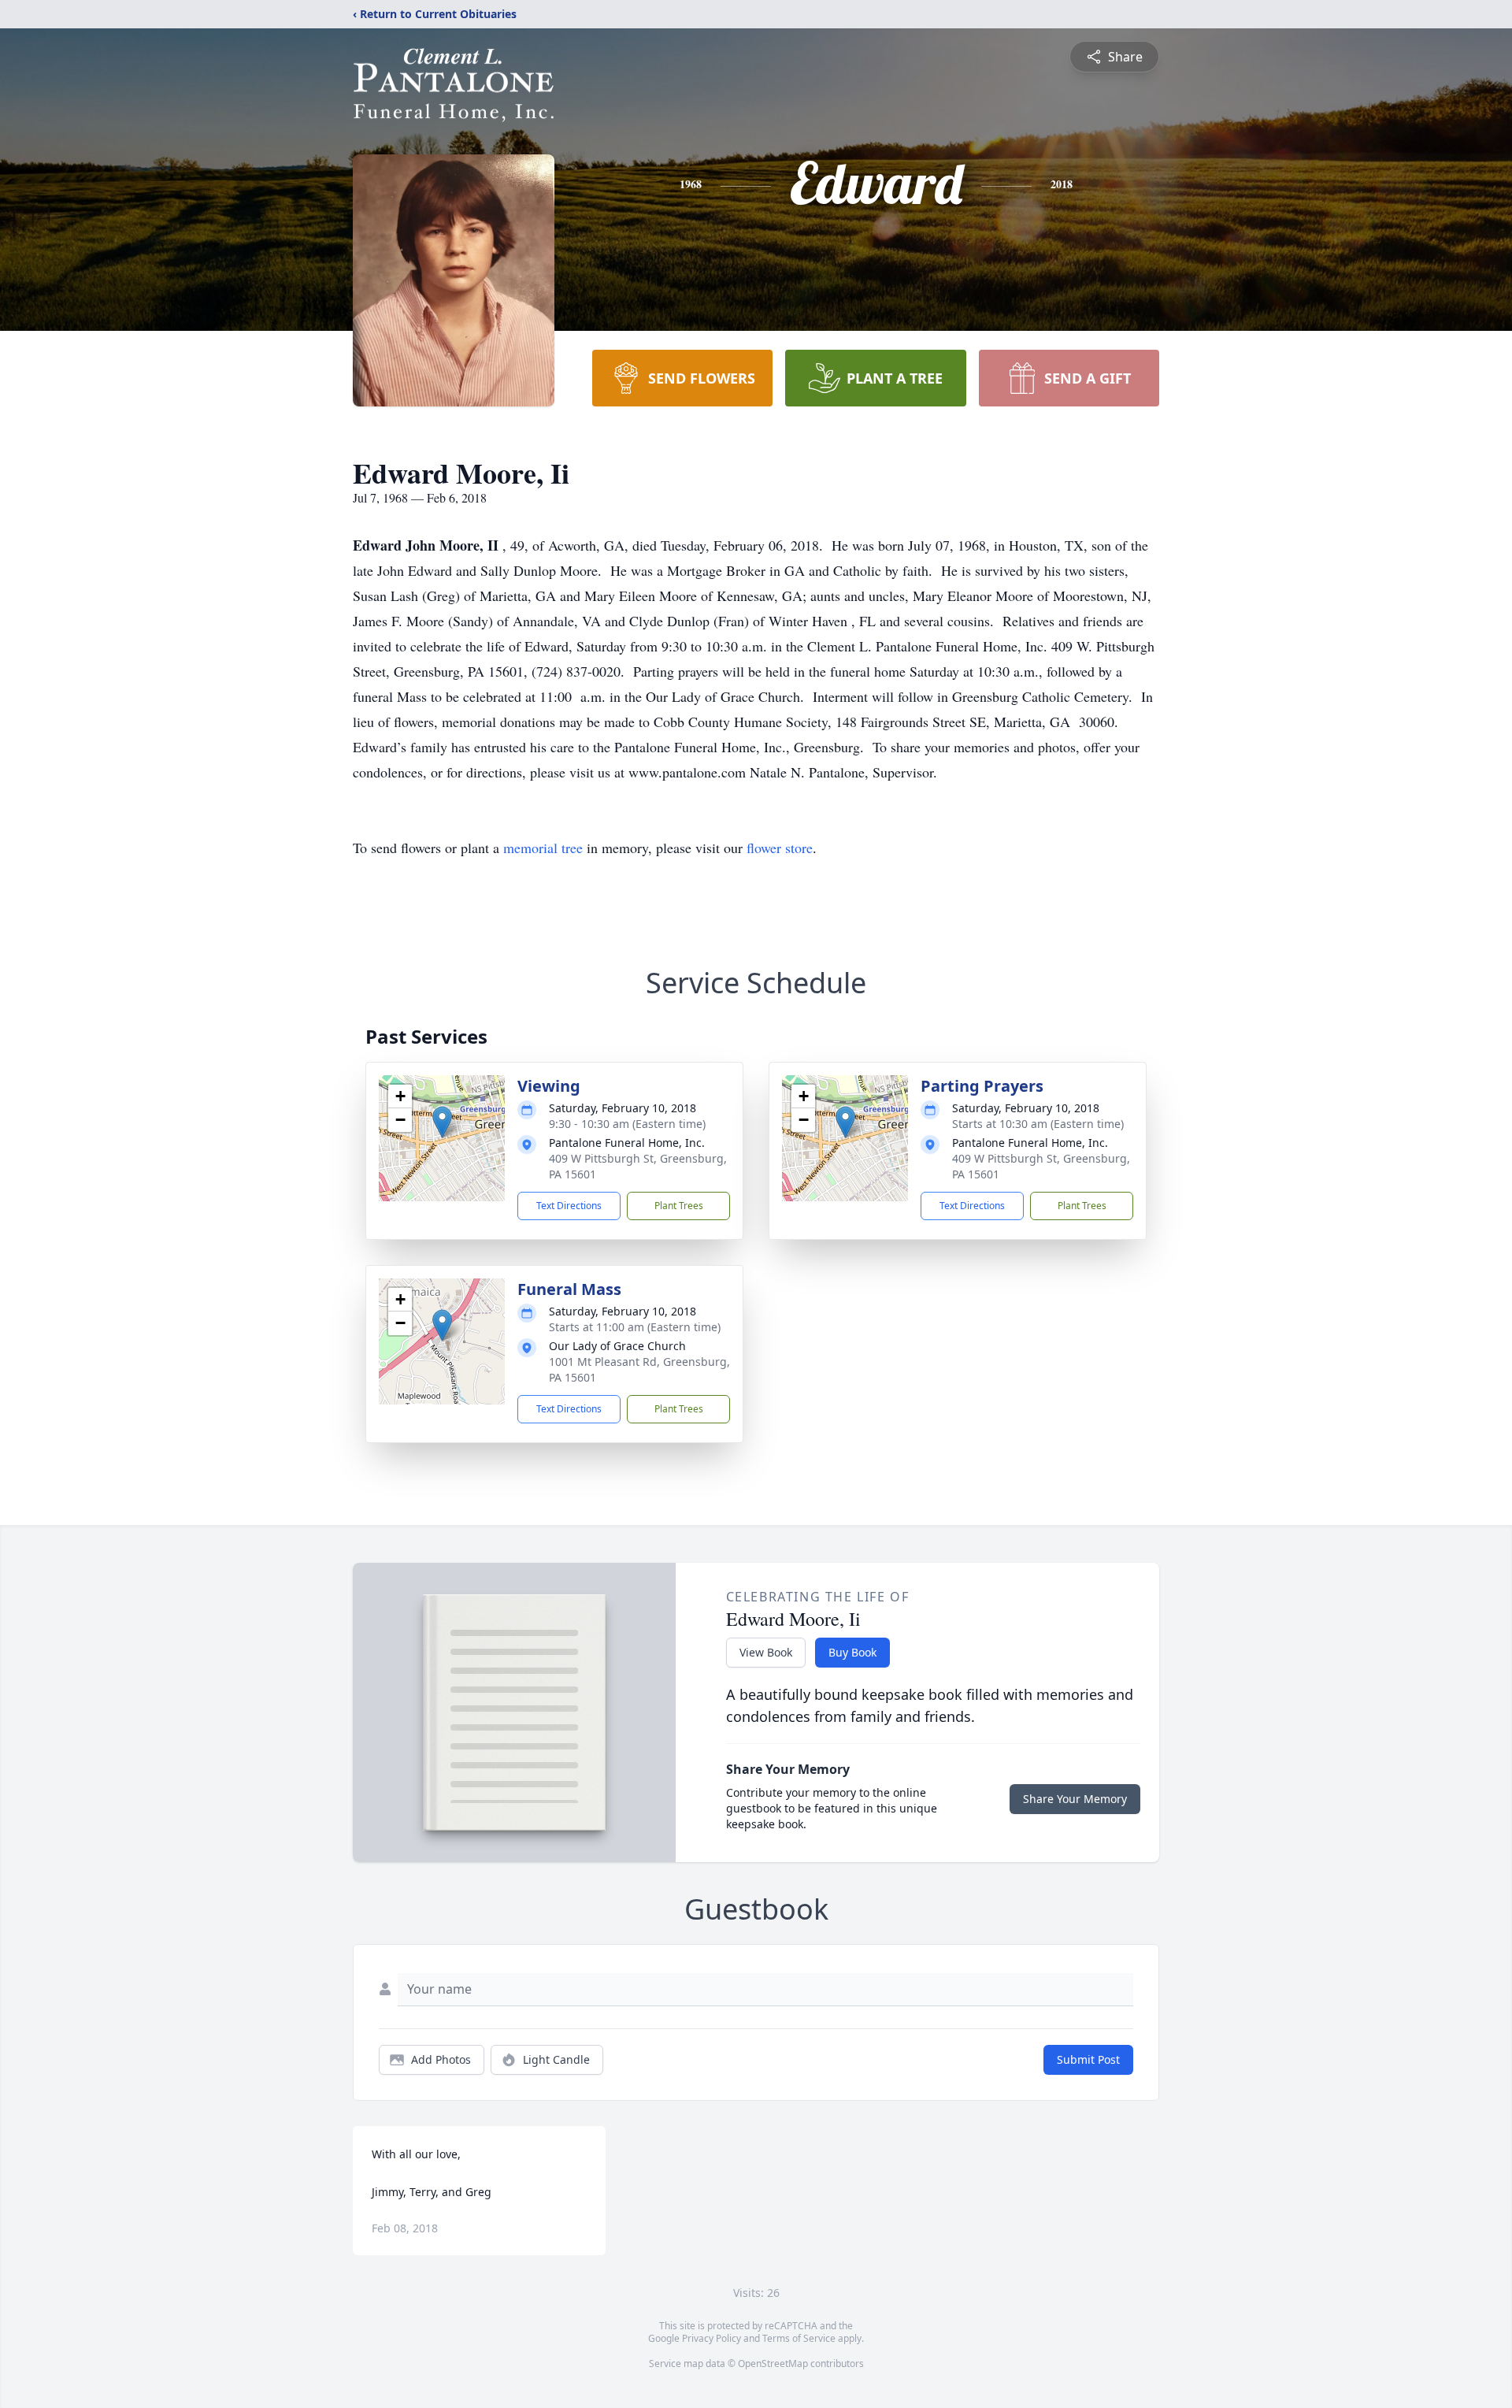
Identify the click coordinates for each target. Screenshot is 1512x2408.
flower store (780, 848)
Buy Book (852, 1652)
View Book (766, 1652)
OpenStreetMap (773, 2363)
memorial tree (543, 848)
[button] (442, 1122)
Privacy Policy (712, 2338)
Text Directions (569, 1206)
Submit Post (1088, 2059)
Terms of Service (799, 2338)
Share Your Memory (1075, 1799)
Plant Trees (679, 1206)
